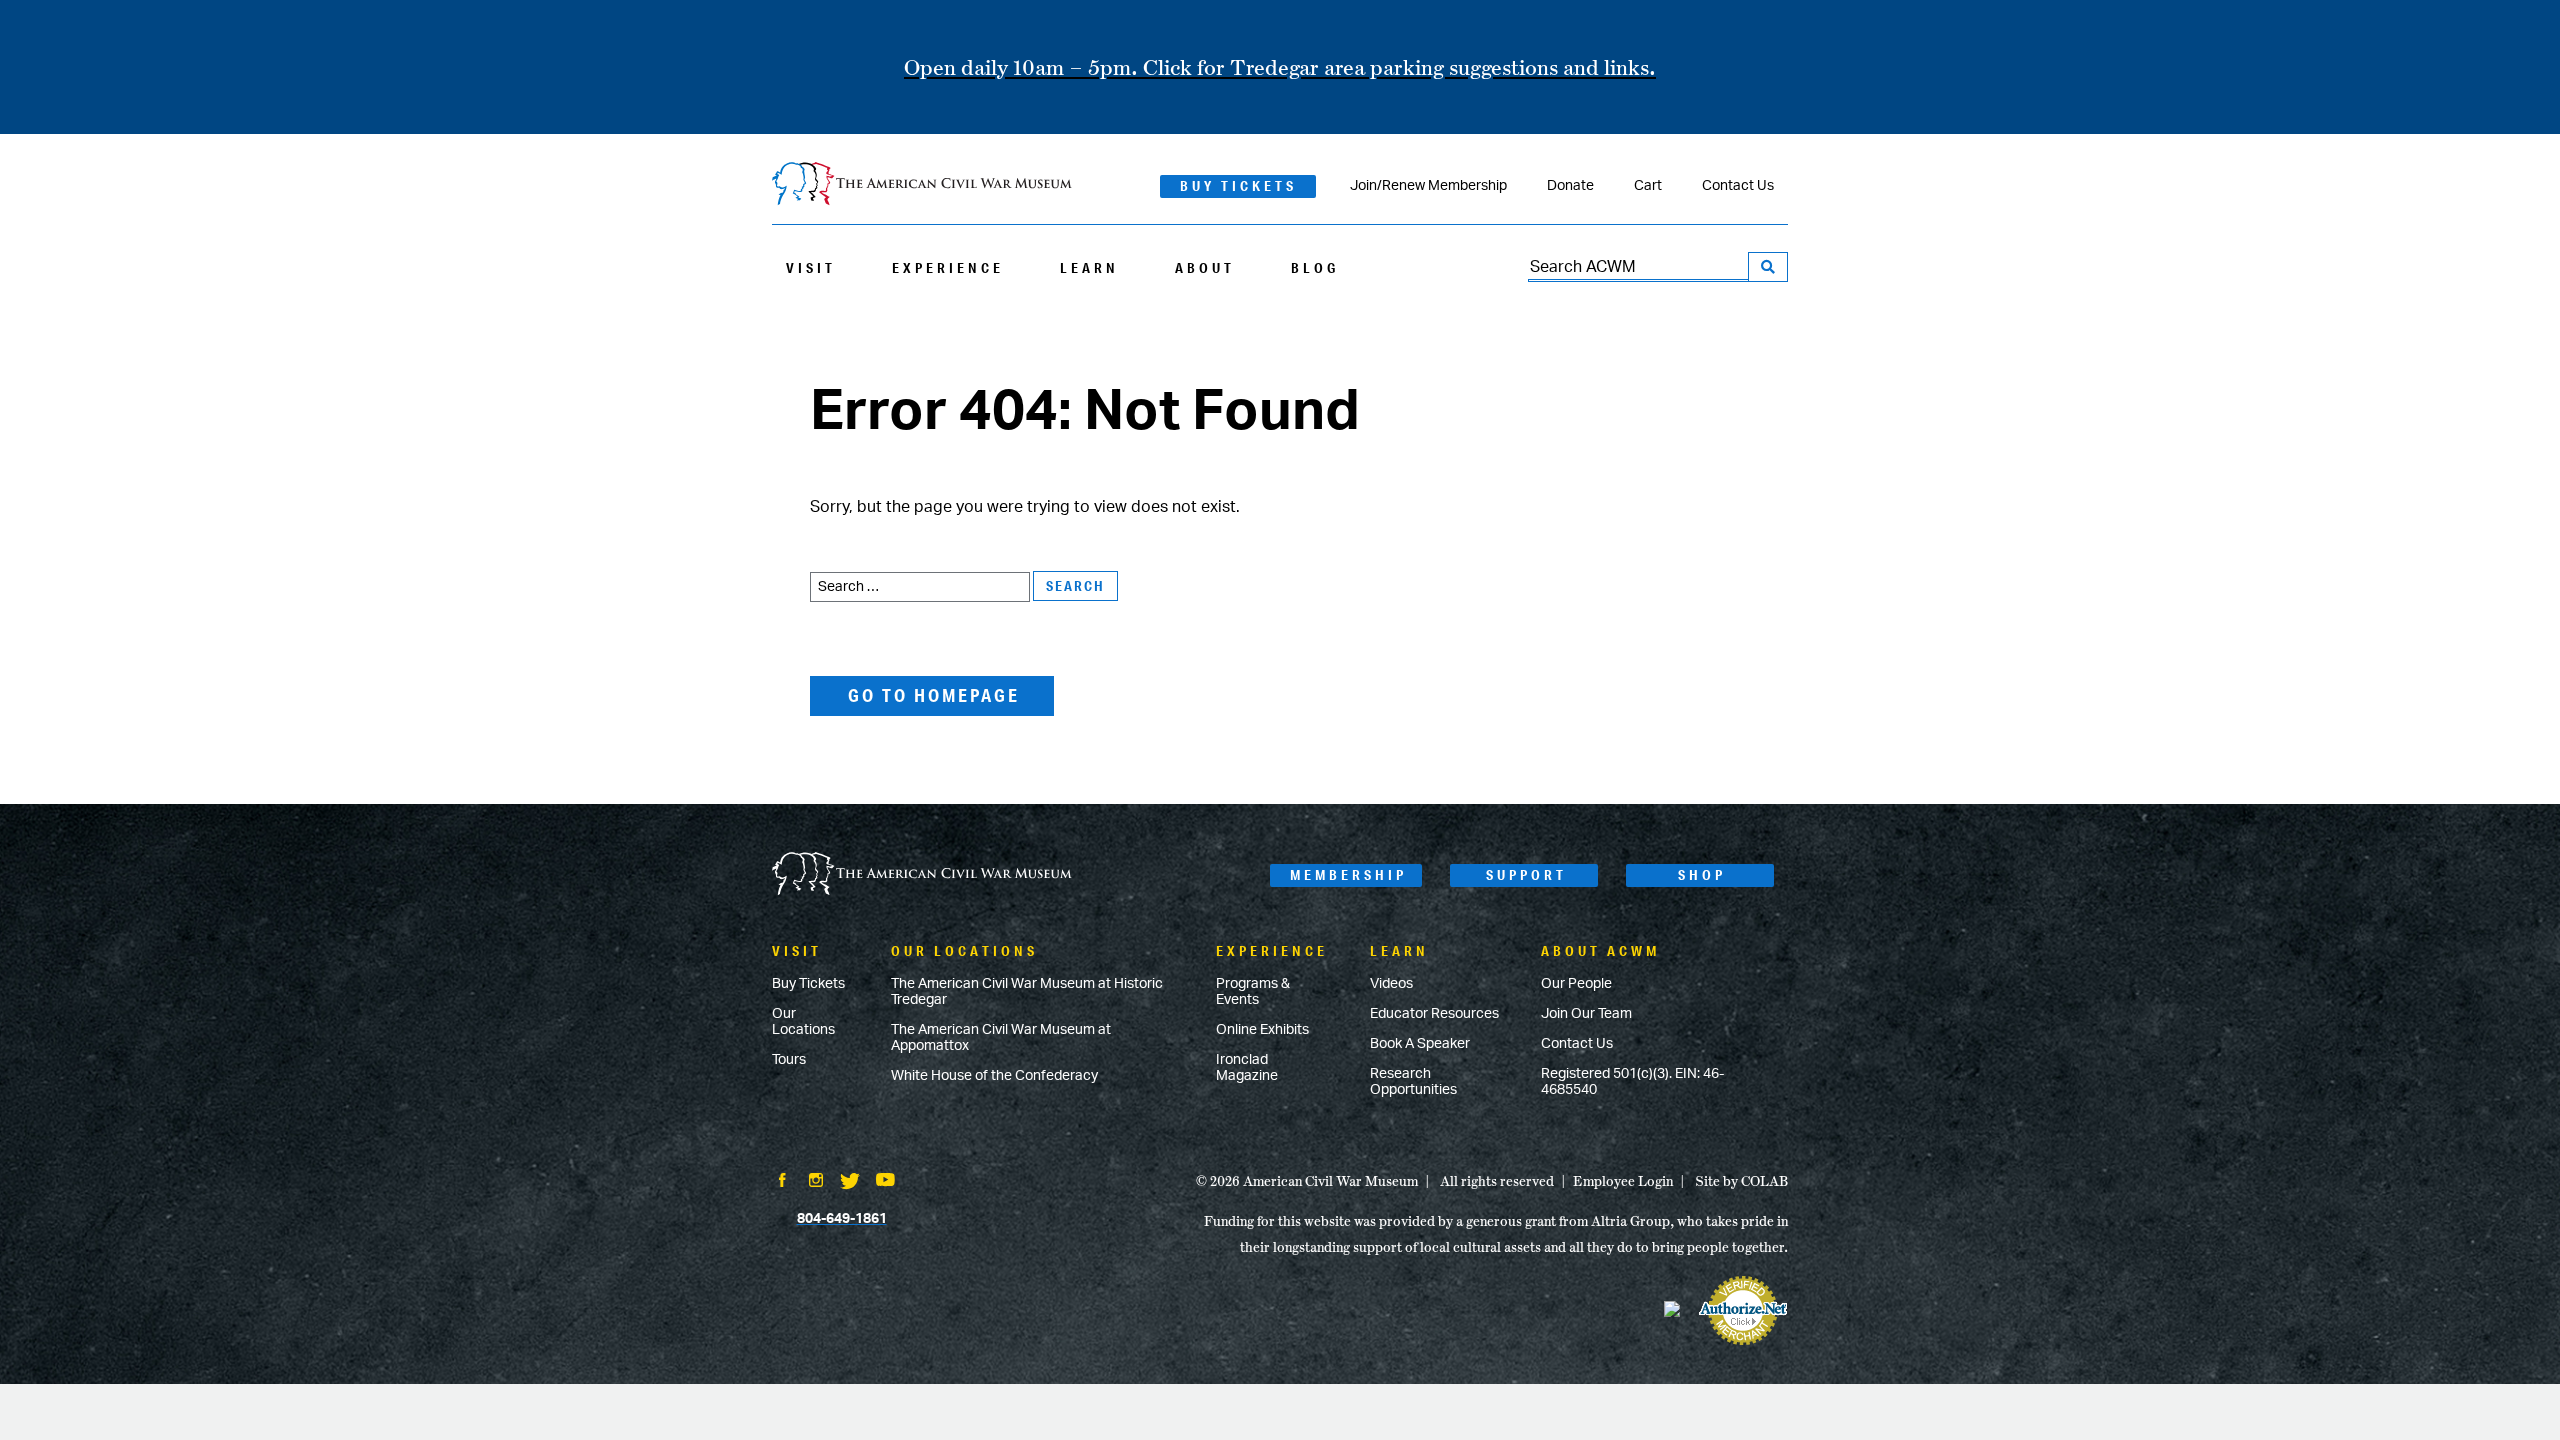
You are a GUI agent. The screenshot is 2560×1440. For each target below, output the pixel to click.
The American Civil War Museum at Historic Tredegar (1027, 992)
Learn (1089, 268)
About (1205, 268)
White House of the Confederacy (994, 1076)
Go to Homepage (934, 695)
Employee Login (1623, 1181)
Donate (1570, 186)
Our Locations (803, 1022)
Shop (1702, 875)
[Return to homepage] (922, 185)
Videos (1391, 984)
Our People (1576, 984)
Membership (1348, 875)
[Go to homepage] (922, 875)
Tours (789, 1060)
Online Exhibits (1262, 1030)
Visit (811, 268)
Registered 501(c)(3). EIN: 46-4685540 (1632, 1082)
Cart (1648, 186)
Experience (948, 268)
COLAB (1764, 1181)
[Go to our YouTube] (885, 1182)
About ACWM (1600, 951)
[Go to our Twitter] (850, 1183)
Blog (1315, 268)
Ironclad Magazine (1247, 1068)
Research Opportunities (1413, 1082)
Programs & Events (1253, 992)
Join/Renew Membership (1428, 186)
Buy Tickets (1238, 186)
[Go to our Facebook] (782, 1182)
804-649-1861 (842, 1219)
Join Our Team (1586, 1014)
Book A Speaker (1420, 1044)
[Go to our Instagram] (816, 1182)
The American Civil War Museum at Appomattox (1001, 1038)
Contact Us (1738, 186)
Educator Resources (1434, 1014)
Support (1526, 875)
